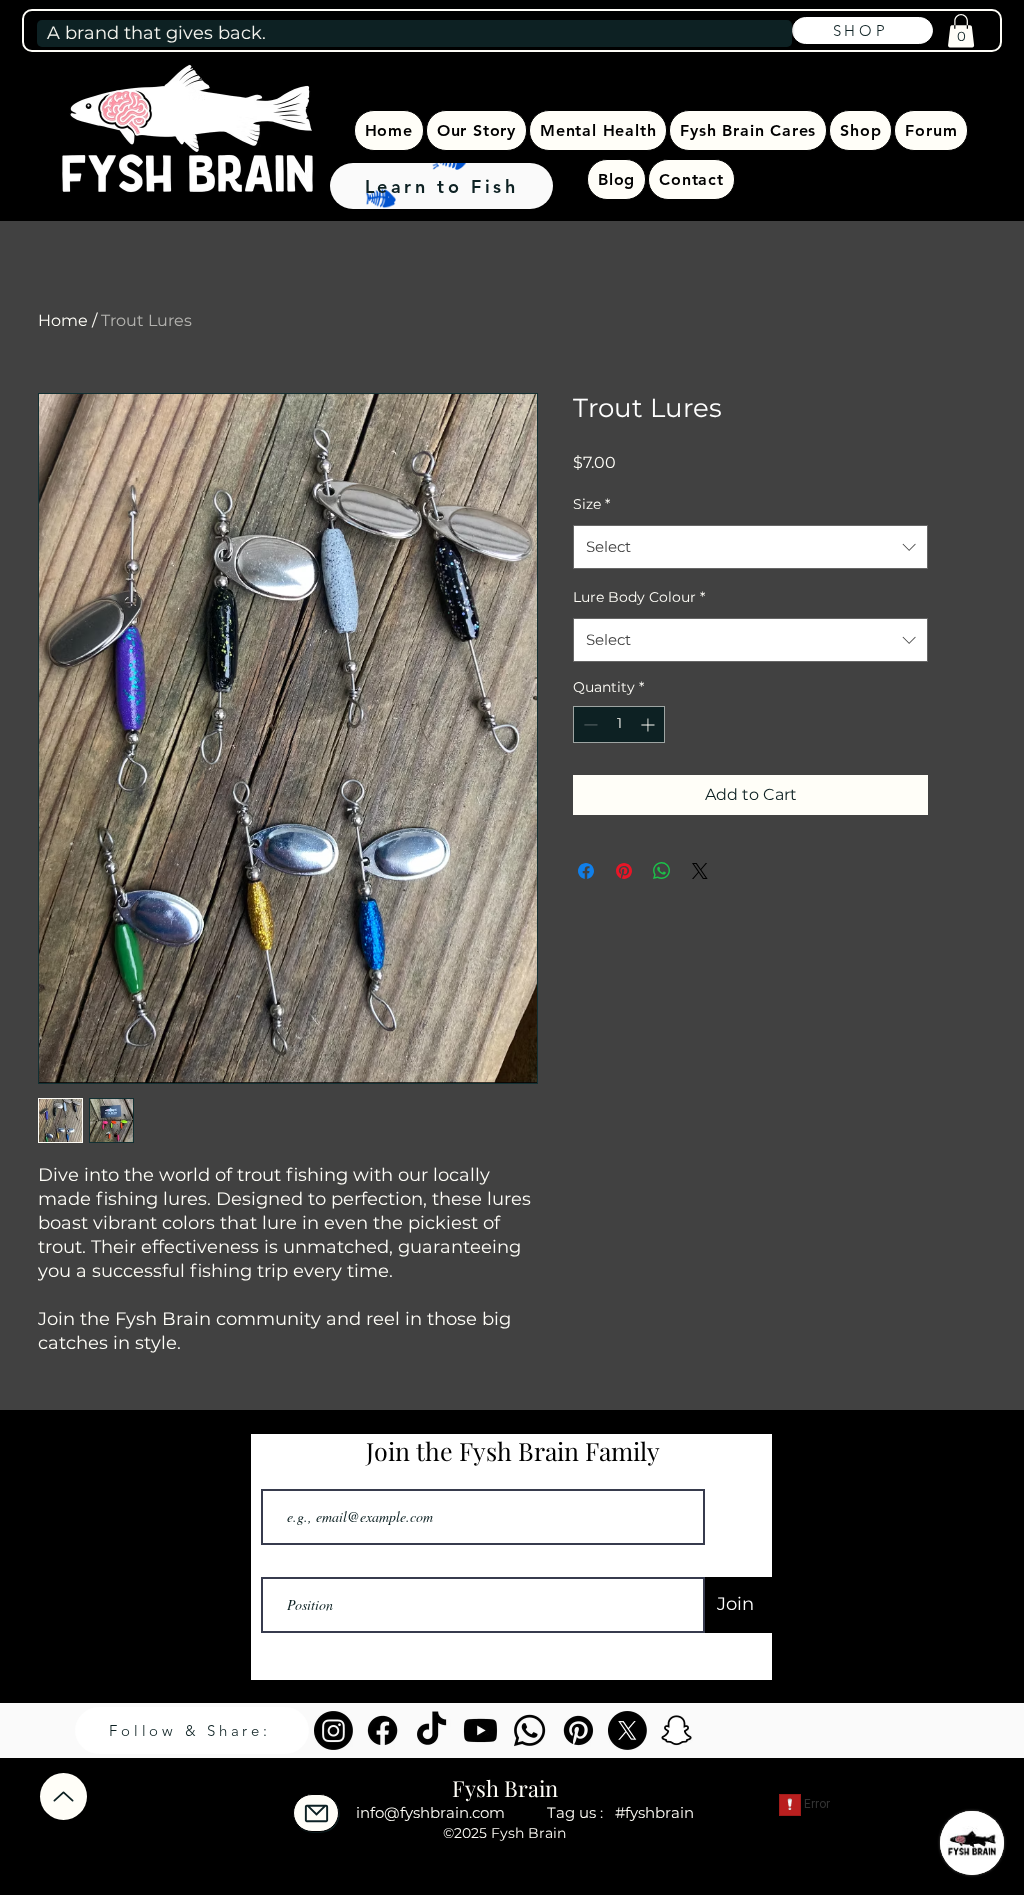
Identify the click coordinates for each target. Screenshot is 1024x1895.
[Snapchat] (676, 1730)
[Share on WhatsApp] (662, 871)
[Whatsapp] (529, 1730)
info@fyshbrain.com (430, 1812)
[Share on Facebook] (586, 871)
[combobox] (750, 547)
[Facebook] (382, 1730)
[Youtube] (480, 1730)
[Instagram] (333, 1730)
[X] (627, 1730)
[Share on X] (700, 871)
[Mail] (316, 1813)
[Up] (63, 1796)
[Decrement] (588, 724)
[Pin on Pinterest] (624, 871)
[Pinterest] (578, 1730)
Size (591, 504)
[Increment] (649, 724)
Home (63, 320)
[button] (961, 30)
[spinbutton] (619, 724)
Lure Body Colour (639, 597)
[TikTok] (431, 1730)
